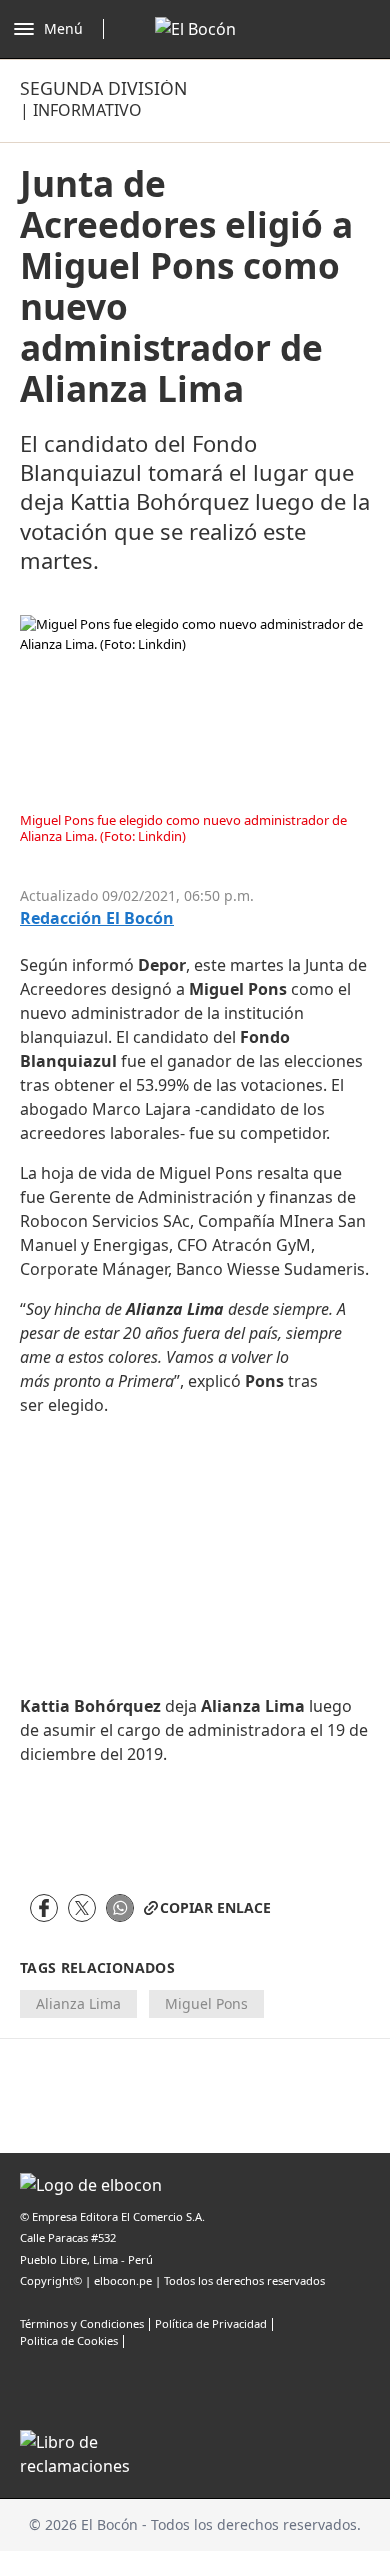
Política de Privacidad (211, 2323)
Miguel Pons (206, 2003)
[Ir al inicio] (195, 29)
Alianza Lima (78, 2003)
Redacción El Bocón (97, 918)
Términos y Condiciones (82, 2323)
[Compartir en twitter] (82, 1908)
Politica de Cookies (69, 2340)
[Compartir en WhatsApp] (120, 1908)
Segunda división (103, 88)
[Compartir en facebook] (44, 1908)
